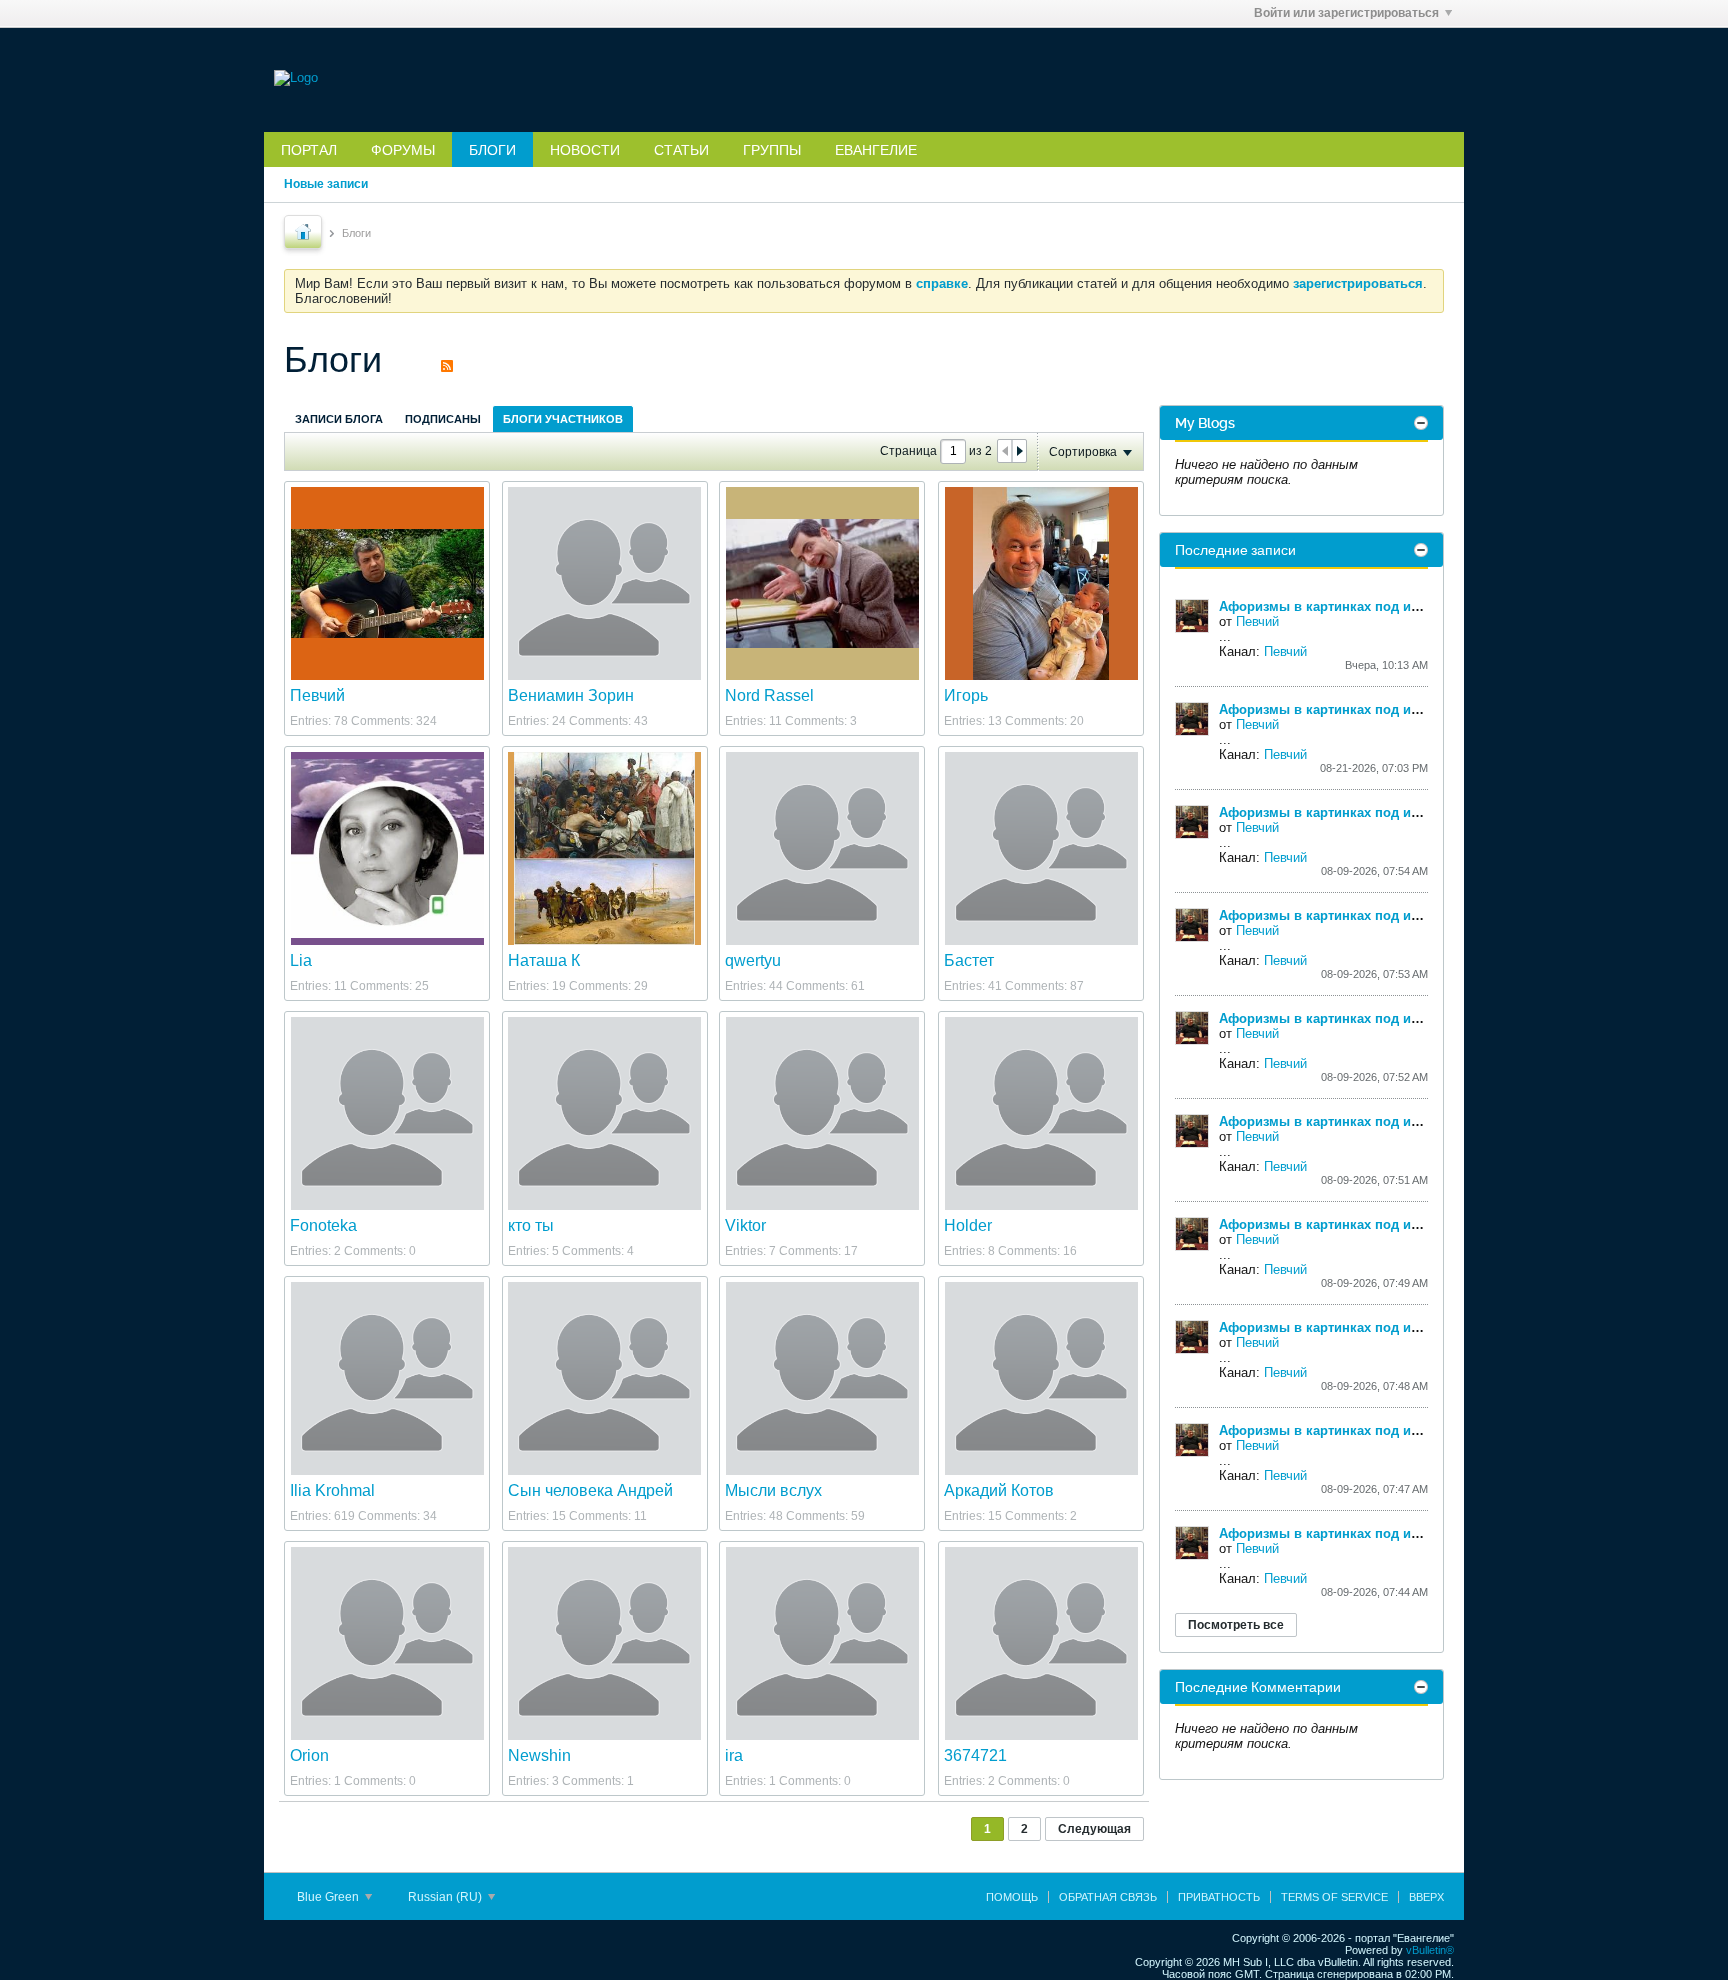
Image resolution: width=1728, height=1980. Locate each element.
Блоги (492, 150)
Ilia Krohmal (332, 1490)
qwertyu (753, 960)
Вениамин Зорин (571, 695)
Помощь (1012, 1897)
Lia (301, 960)
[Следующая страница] (1019, 451)
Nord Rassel (769, 695)
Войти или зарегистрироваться (1346, 13)
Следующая (1094, 1829)
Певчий (317, 695)
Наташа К (544, 960)
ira (734, 1755)
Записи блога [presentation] (339, 419)
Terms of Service (1334, 1897)
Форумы (403, 150)
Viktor (745, 1225)
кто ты (531, 1225)
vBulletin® (1430, 1950)
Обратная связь (1108, 1897)
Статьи (681, 150)
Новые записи (326, 184)
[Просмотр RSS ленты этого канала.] (447, 359)
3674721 (975, 1755)
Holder (968, 1225)
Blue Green (329, 1897)
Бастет (969, 960)
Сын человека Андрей (590, 1490)
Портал (309, 150)
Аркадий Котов (999, 1490)
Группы (772, 150)
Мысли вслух (773, 1490)
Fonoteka (323, 1225)
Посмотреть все (1236, 1625)
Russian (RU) (446, 1897)
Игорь (966, 695)
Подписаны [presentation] (443, 419)
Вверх (1426, 1897)
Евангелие (876, 150)
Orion (309, 1755)
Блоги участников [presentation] (563, 419)
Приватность (1219, 1897)
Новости (585, 150)
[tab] (339, 418)
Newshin (539, 1755)
